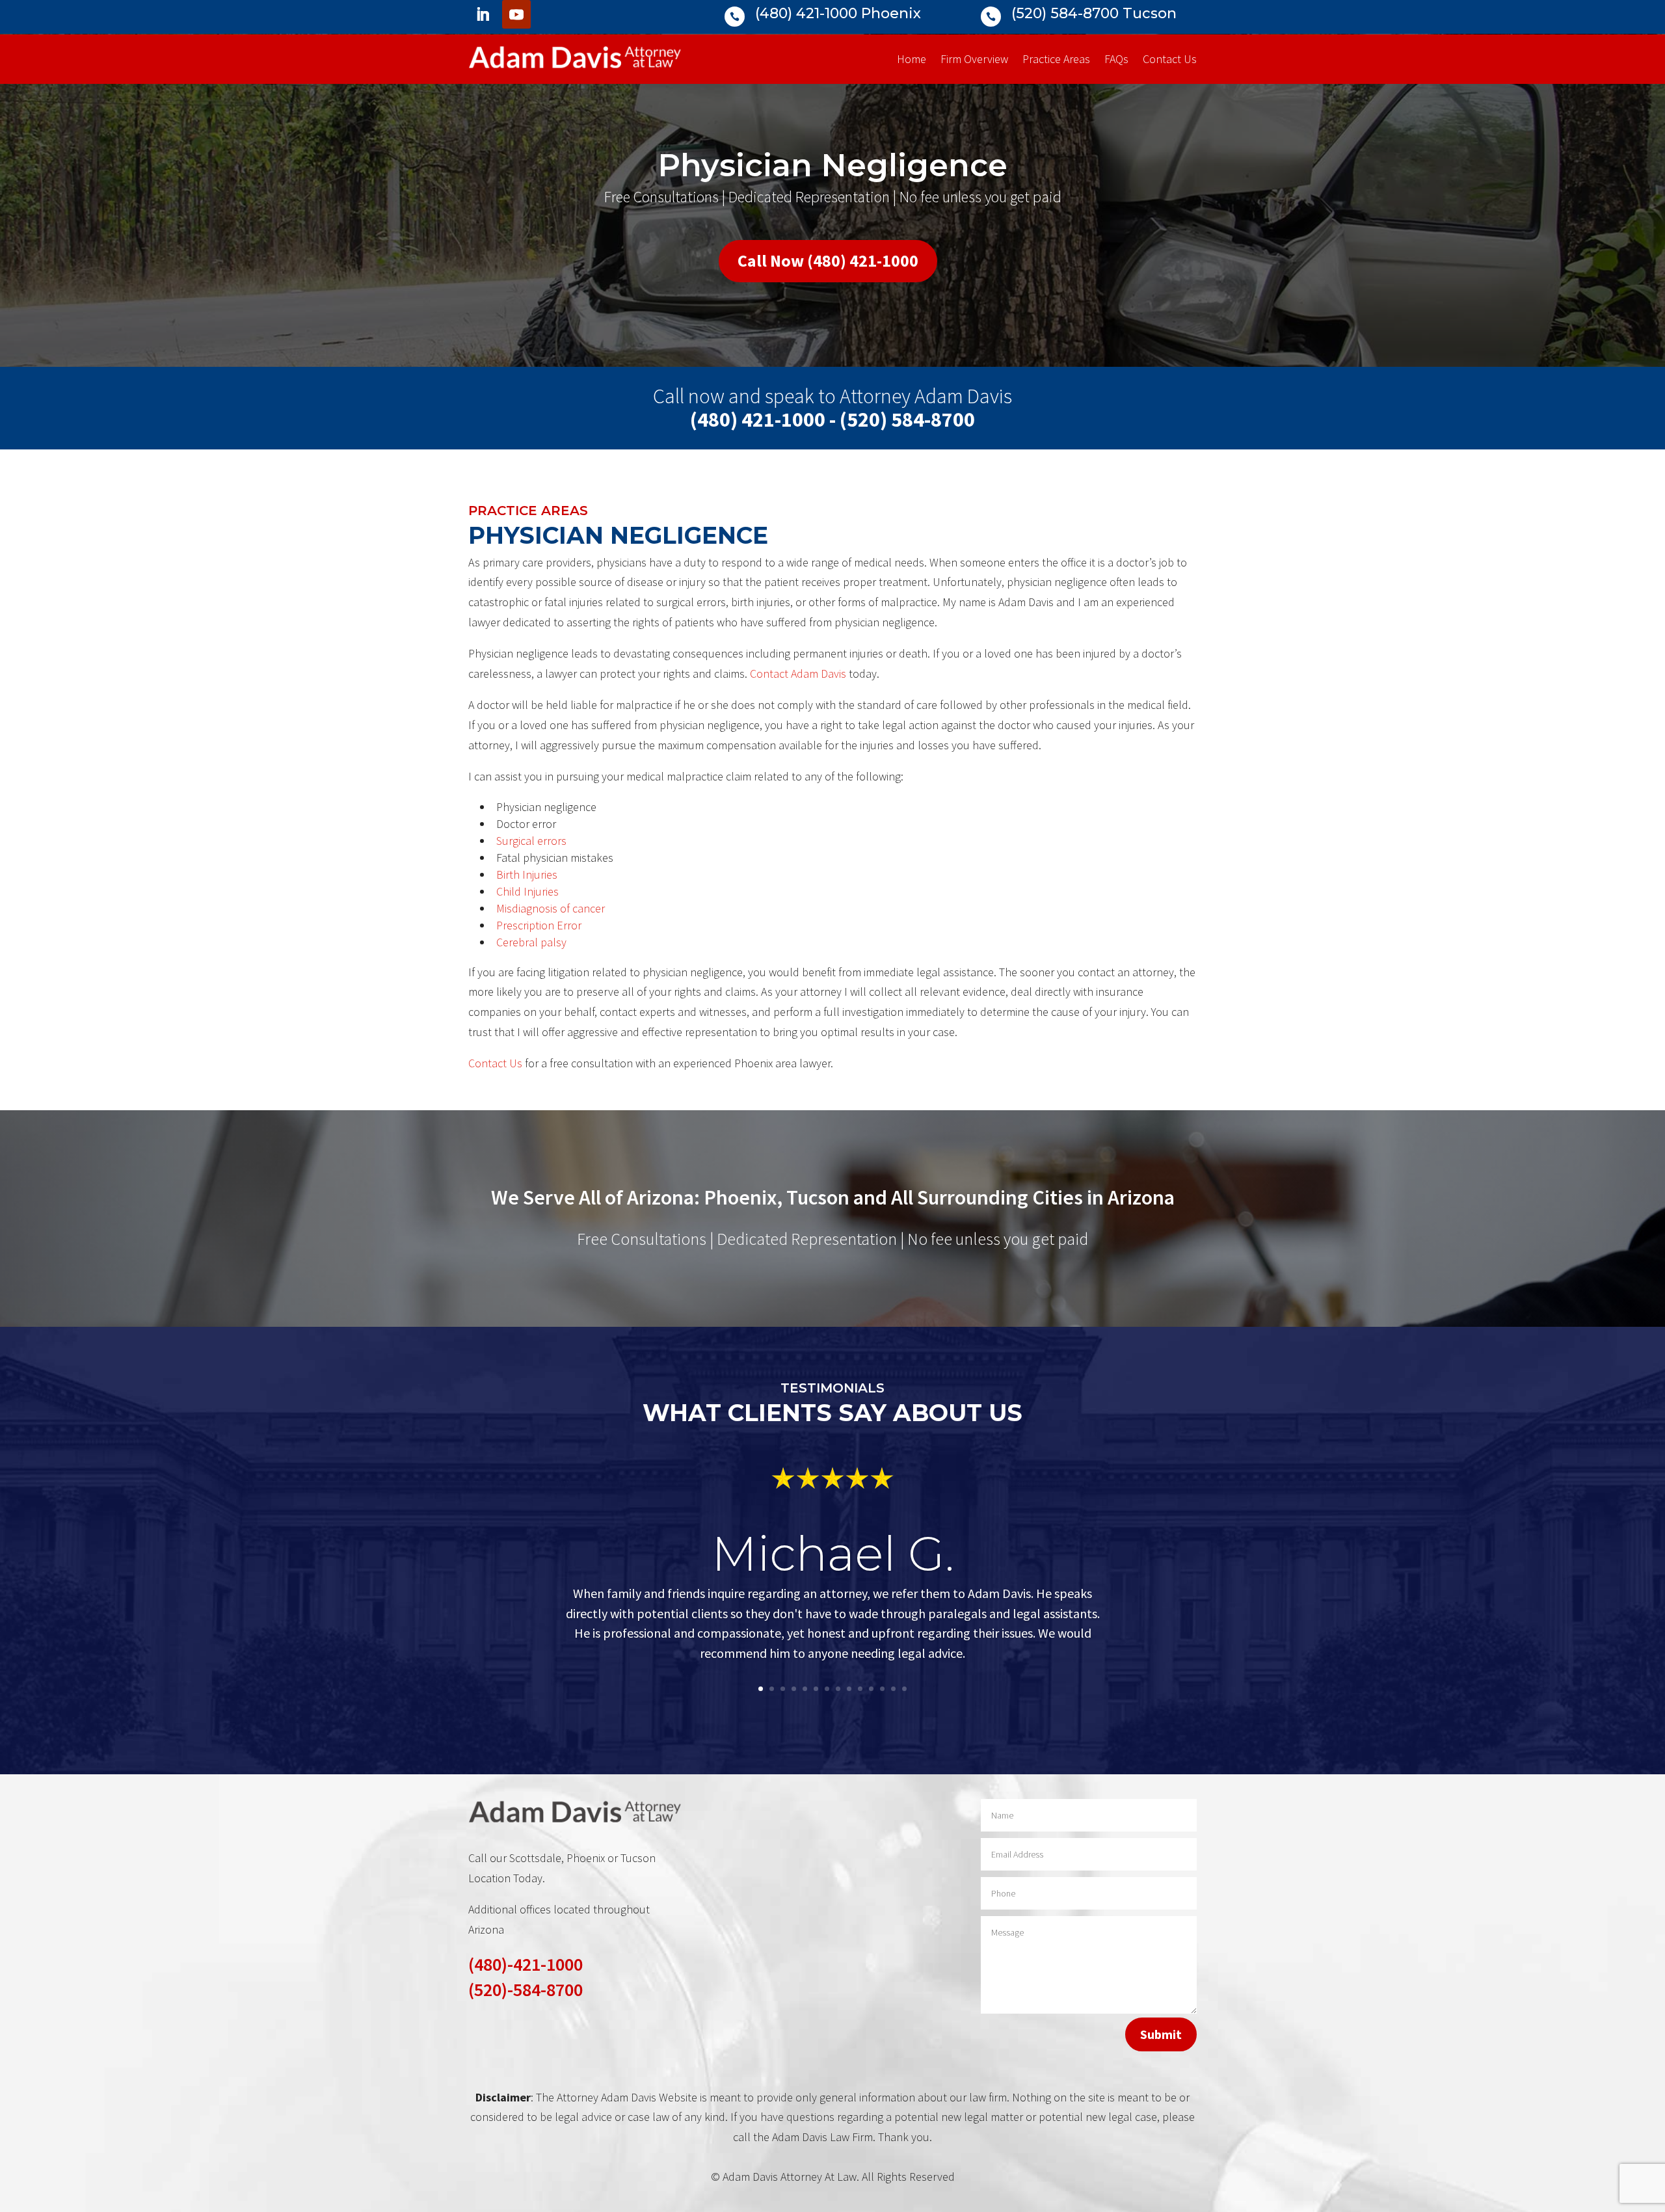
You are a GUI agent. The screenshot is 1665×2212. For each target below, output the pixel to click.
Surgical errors (531, 841)
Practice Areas (1056, 60)
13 (893, 1689)
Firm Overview (974, 60)
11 (871, 1689)
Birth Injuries (527, 874)
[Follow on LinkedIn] (483, 14)
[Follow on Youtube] (516, 14)
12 (882, 1689)
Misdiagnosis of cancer (551, 908)
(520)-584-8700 (526, 1990)
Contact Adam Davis (798, 673)
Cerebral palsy (531, 942)
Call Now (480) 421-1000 (828, 260)
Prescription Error (539, 925)
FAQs (1116, 60)
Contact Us (1170, 60)
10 (860, 1689)
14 (904, 1689)
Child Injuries (527, 891)
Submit (1161, 2034)
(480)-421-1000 (526, 1964)
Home (912, 60)
